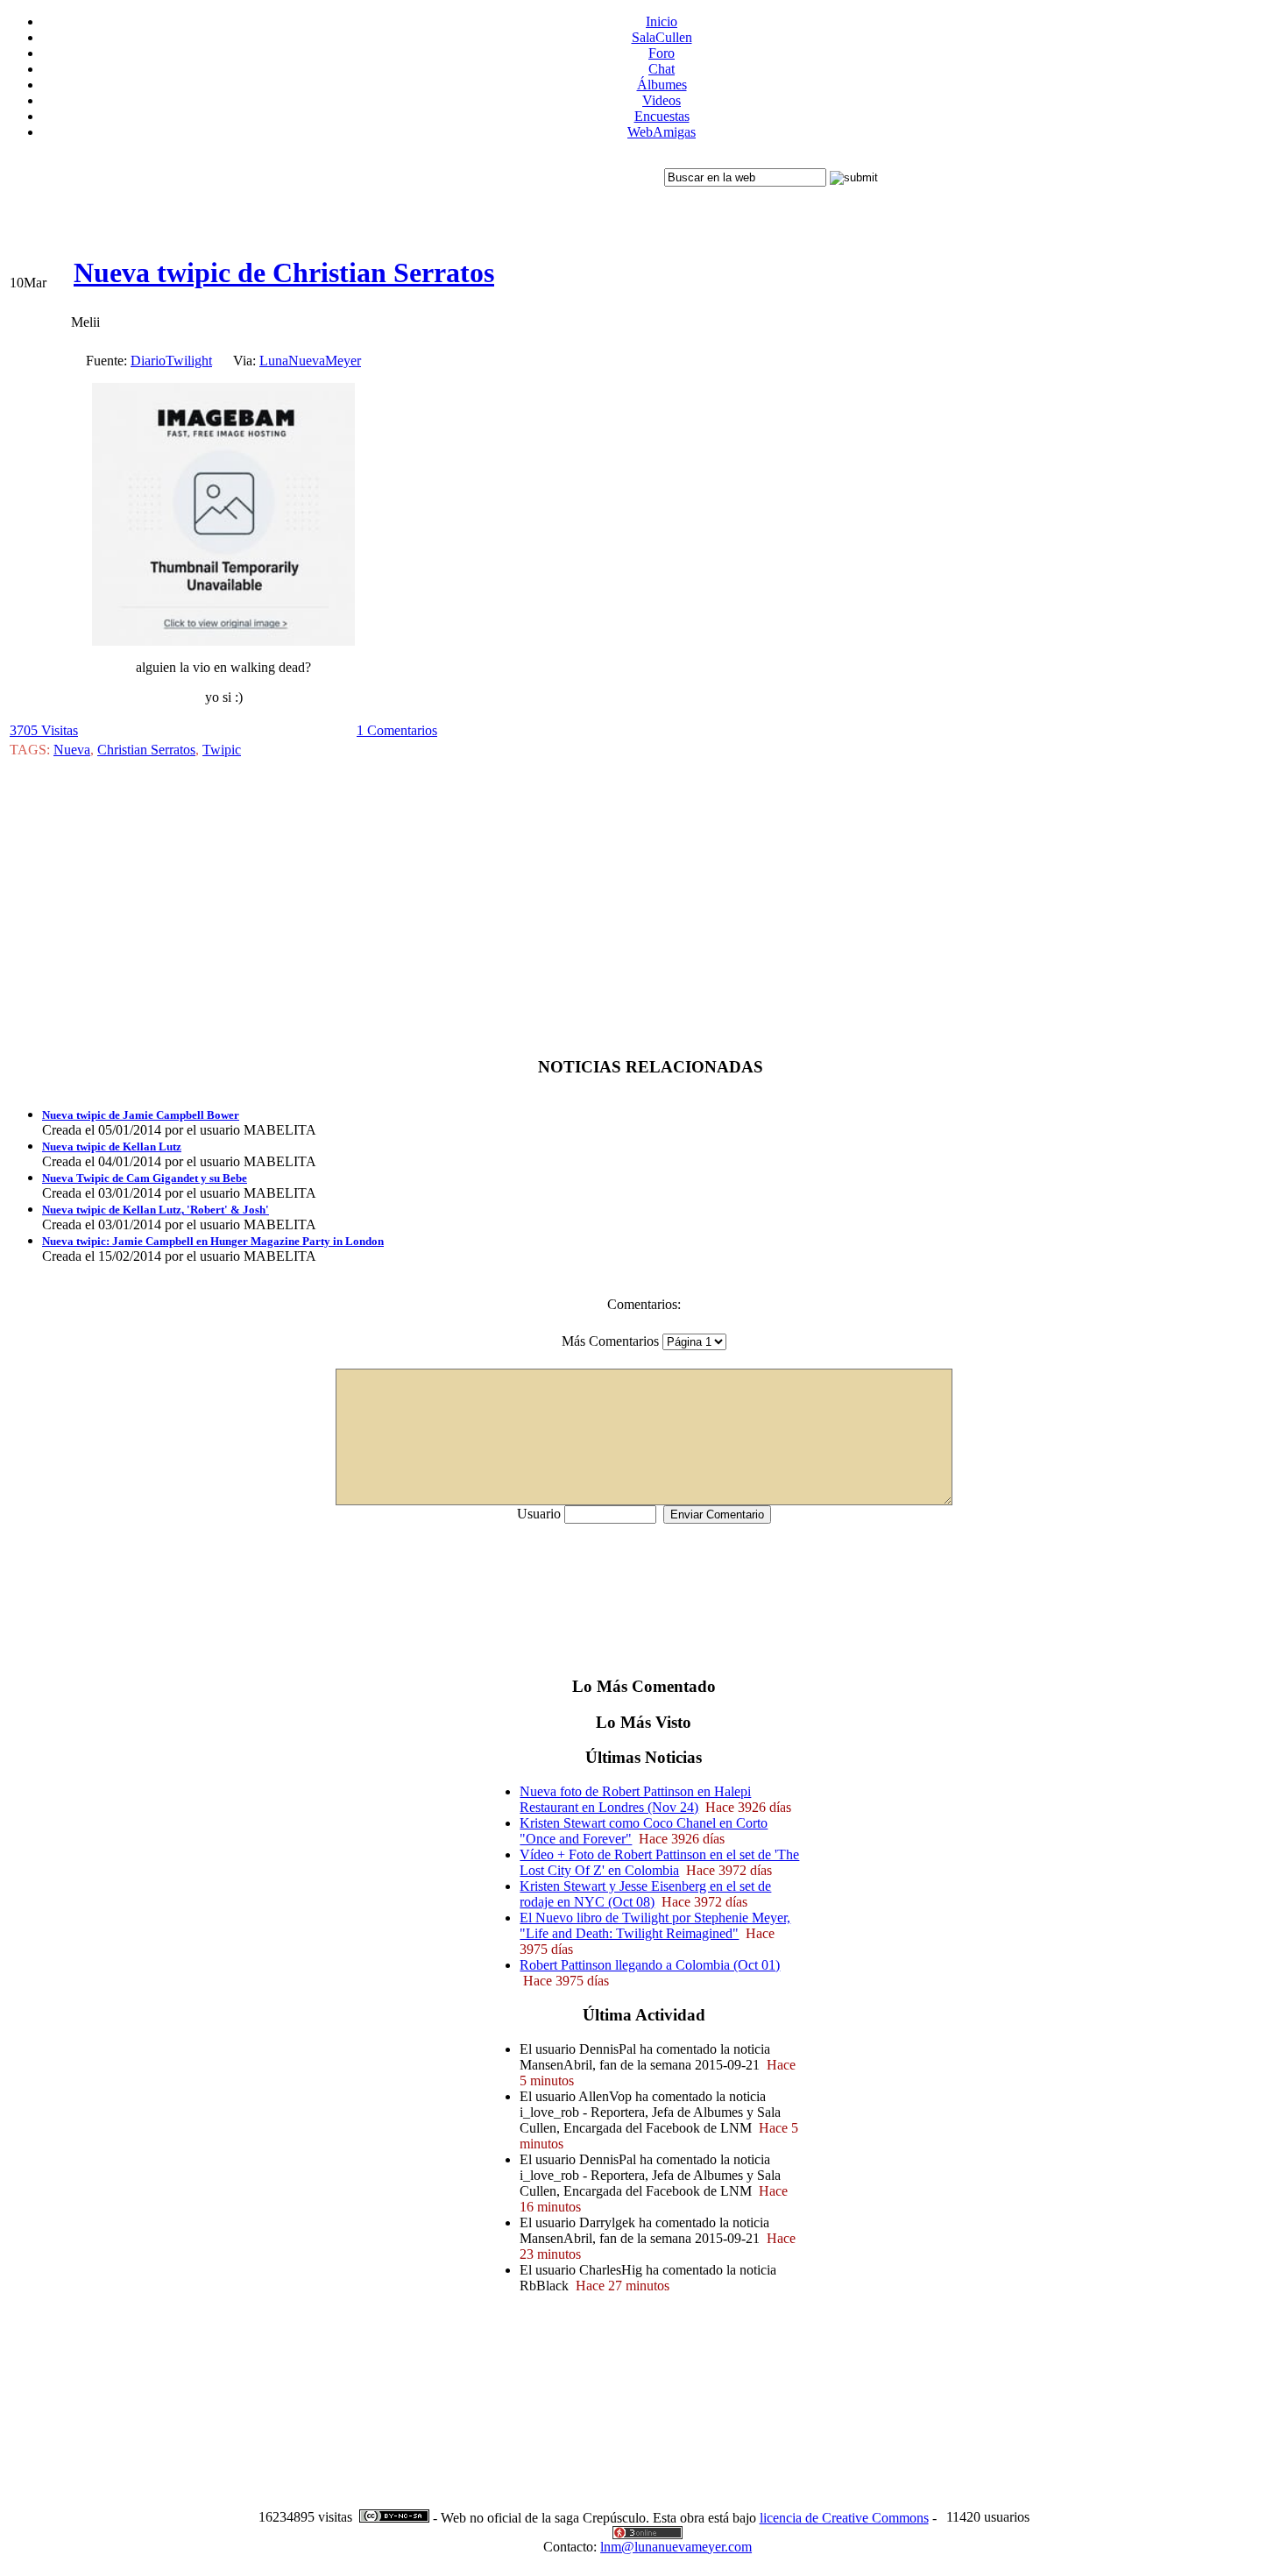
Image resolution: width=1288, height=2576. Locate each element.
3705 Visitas (44, 730)
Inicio (662, 21)
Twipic (222, 750)
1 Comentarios (397, 730)
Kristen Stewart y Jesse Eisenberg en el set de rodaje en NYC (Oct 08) (645, 1894)
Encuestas (662, 116)
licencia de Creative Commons (844, 2518)
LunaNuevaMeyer (310, 361)
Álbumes (662, 85)
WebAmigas (662, 132)
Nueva (72, 750)
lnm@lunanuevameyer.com (676, 2547)
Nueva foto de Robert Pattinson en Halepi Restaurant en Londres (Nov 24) (635, 1799)
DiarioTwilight (171, 361)
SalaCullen (662, 37)
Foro (662, 53)
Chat (662, 69)
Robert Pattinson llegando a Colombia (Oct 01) (650, 1965)
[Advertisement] (335, 194)
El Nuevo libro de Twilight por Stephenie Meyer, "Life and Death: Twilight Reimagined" (655, 1925)
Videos (662, 100)
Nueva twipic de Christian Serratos (284, 272)
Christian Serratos (146, 750)
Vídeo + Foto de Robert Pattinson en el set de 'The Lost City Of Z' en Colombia (659, 1862)
